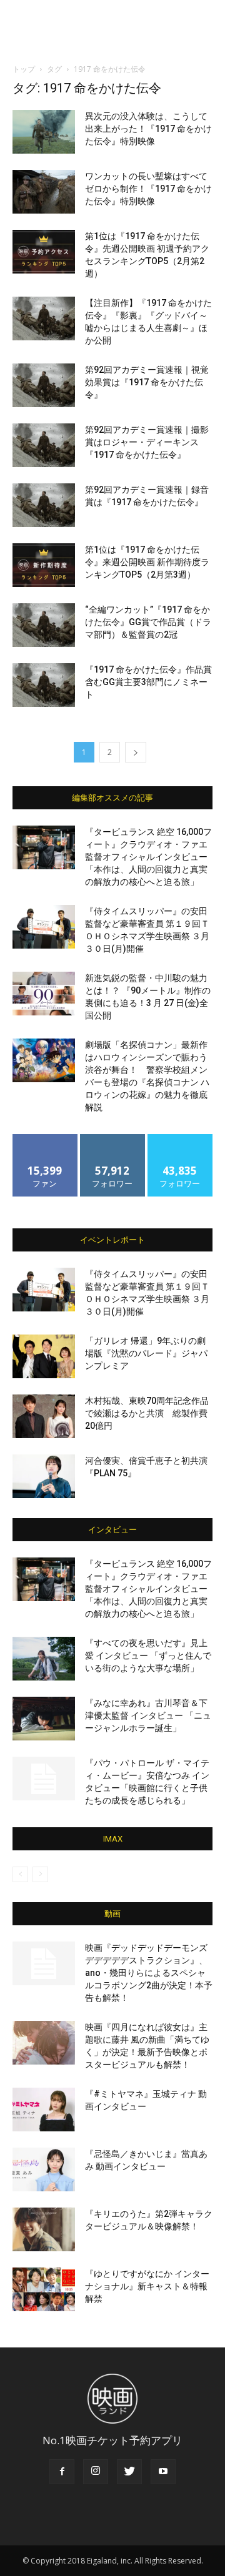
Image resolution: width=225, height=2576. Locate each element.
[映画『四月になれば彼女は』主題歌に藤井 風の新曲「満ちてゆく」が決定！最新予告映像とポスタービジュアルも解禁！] (44, 2043)
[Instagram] (96, 2472)
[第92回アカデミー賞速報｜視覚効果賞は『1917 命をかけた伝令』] (44, 385)
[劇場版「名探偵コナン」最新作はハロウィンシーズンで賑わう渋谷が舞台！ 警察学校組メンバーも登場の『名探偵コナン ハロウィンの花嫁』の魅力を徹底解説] (44, 1060)
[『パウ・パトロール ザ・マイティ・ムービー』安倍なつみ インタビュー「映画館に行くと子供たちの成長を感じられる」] (44, 1779)
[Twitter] (129, 2472)
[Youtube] (163, 2472)
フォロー (112, 1139)
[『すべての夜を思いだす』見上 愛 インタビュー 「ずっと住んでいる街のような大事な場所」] (44, 1659)
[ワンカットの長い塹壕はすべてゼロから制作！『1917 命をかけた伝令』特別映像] (44, 192)
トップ (24, 69)
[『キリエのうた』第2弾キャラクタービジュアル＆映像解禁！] (44, 2229)
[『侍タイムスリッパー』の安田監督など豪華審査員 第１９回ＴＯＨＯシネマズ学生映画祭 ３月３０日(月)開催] (44, 927)
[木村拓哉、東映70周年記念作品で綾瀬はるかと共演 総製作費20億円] (44, 1416)
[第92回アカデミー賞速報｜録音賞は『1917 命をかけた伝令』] (44, 505)
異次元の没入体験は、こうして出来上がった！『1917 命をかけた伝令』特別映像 (148, 129)
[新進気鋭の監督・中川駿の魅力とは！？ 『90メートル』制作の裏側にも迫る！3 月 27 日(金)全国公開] (44, 994)
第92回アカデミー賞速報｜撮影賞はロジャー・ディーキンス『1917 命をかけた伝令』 (147, 442)
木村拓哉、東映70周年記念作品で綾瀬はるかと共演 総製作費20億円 (147, 1413)
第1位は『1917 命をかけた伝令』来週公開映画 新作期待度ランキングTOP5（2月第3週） (147, 562)
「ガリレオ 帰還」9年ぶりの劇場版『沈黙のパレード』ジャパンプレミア (146, 1353)
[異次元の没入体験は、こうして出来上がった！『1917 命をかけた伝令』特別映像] (44, 132)
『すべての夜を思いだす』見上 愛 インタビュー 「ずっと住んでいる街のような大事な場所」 (148, 1656)
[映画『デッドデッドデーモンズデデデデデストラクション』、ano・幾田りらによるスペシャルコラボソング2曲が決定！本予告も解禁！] (44, 1963)
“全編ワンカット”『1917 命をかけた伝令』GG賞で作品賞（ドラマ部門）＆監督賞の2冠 (148, 622)
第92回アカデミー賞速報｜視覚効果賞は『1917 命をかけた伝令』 (147, 382)
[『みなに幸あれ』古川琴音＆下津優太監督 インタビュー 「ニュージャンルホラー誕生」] (44, 1719)
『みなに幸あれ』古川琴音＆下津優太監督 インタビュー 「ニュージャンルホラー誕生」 (148, 1715)
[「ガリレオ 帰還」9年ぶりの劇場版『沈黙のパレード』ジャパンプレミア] (44, 1356)
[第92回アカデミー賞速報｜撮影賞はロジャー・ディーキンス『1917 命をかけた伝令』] (44, 445)
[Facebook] (62, 2472)
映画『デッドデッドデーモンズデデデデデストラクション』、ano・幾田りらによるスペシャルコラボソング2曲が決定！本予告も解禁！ (149, 1973)
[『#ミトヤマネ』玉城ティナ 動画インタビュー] (44, 2110)
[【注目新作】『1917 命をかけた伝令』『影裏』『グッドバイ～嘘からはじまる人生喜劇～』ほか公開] (44, 318)
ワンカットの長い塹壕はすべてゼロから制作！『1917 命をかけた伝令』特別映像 (148, 189)
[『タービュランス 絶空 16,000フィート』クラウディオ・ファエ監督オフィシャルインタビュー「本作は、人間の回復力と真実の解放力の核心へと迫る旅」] (44, 847)
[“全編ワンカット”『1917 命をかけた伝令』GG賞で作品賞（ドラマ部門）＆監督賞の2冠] (44, 625)
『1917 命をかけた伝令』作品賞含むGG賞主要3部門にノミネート (148, 682)
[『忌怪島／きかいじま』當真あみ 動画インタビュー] (44, 2169)
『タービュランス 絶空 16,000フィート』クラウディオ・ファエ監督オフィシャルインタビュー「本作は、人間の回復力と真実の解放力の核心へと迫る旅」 (148, 857)
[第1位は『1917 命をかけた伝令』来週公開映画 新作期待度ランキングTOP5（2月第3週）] (44, 565)
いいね (45, 1139)
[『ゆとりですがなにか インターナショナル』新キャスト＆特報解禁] (44, 2289)
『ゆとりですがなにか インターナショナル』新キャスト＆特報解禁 (147, 2286)
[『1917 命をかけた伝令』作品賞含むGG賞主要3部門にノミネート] (44, 685)
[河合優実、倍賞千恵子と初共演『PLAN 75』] (44, 1476)
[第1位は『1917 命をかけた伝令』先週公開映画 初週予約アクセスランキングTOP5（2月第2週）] (44, 252)
